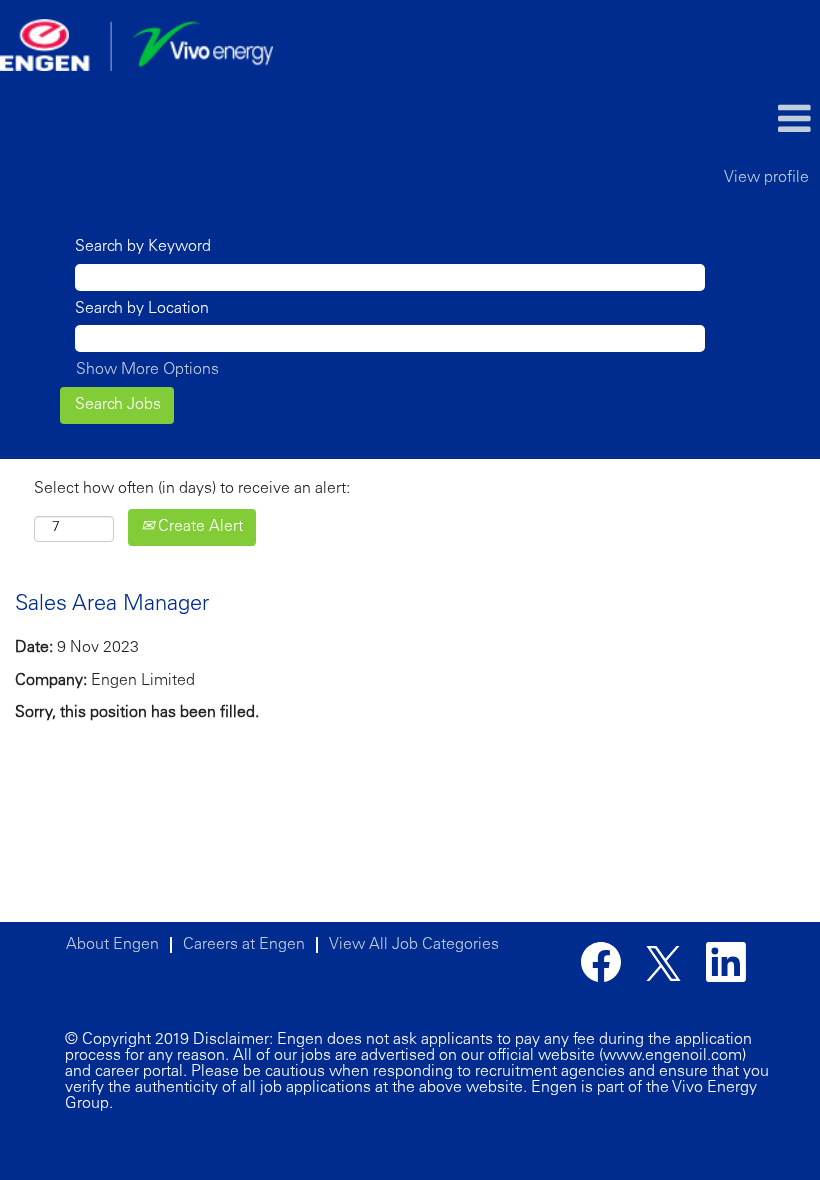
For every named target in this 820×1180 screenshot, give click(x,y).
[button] (683, 120)
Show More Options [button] (147, 370)
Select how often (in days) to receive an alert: (192, 489)
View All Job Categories (414, 945)
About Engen (112, 945)
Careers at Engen (244, 945)
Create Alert (198, 527)
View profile (766, 178)
